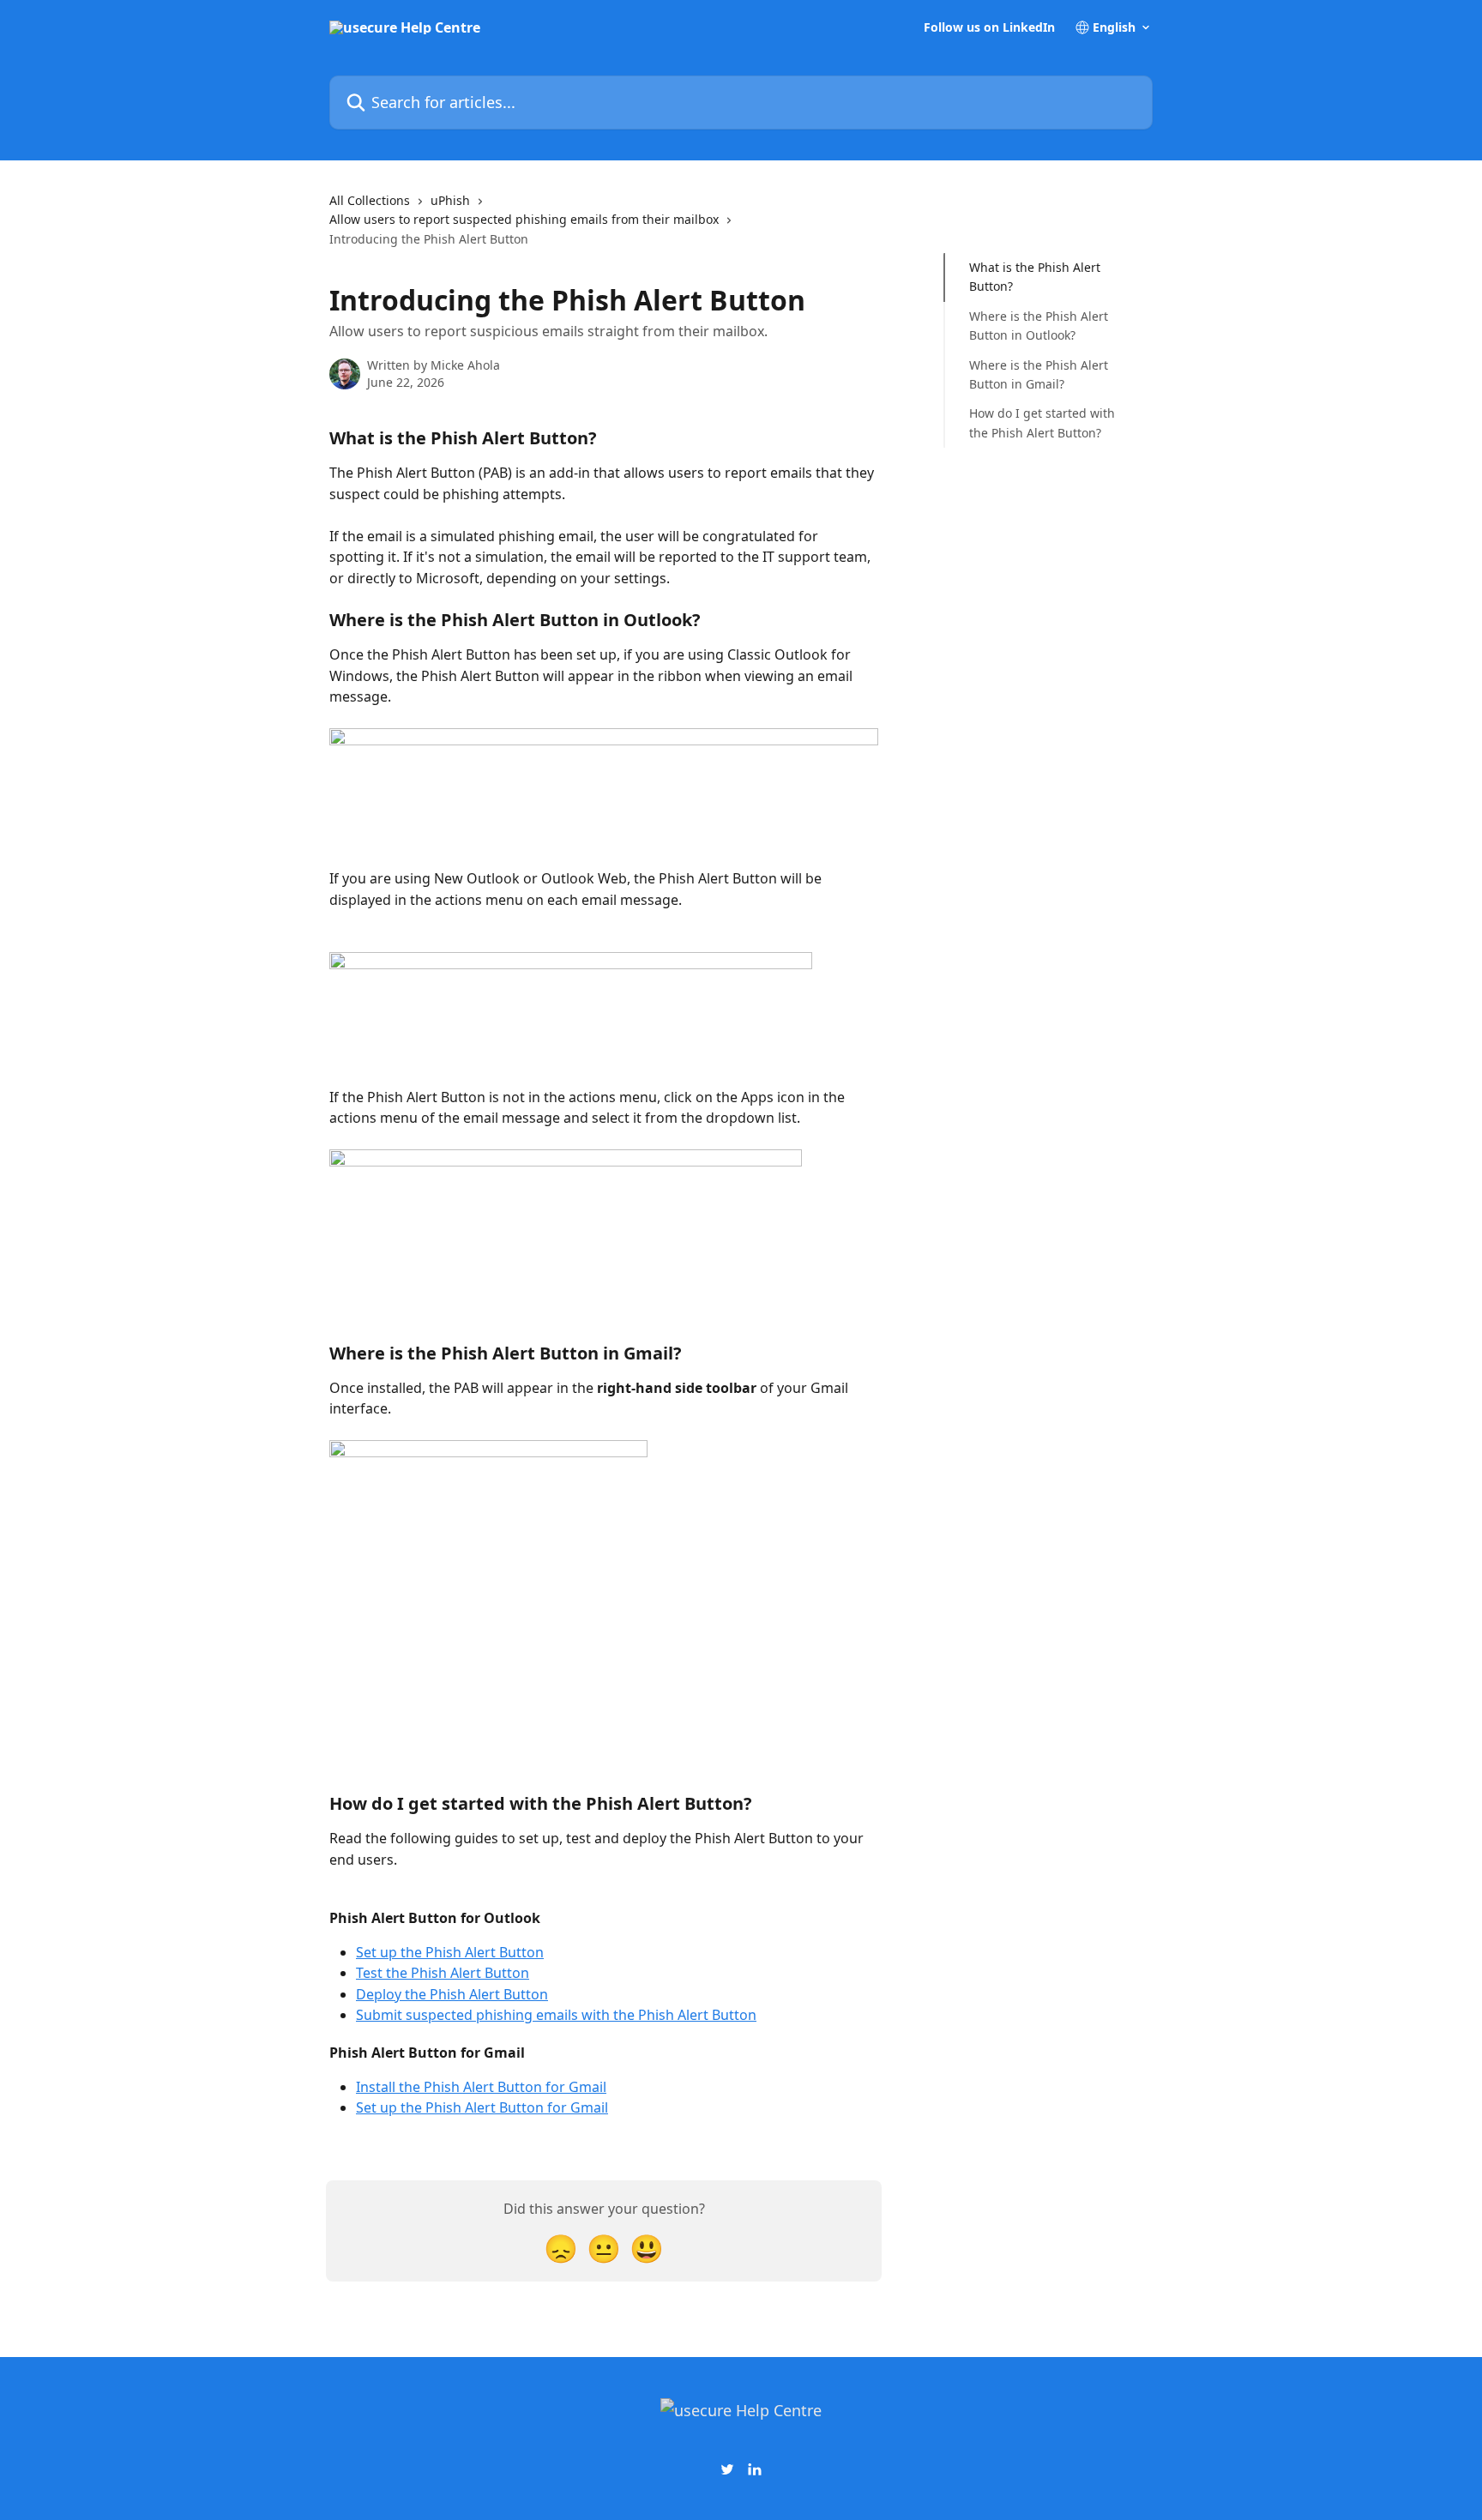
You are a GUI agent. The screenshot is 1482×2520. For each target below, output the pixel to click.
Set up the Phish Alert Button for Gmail (482, 2107)
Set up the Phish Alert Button (450, 1952)
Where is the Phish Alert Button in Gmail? (1039, 374)
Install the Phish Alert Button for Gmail (481, 2087)
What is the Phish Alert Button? (1035, 277)
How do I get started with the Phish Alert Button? (1042, 422)
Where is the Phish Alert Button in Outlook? (1039, 326)
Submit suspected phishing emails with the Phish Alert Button (556, 2015)
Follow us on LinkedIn (989, 27)
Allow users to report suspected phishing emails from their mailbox (524, 219)
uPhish (450, 200)
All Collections (370, 200)
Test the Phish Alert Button (443, 1973)
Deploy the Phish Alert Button (452, 1994)
